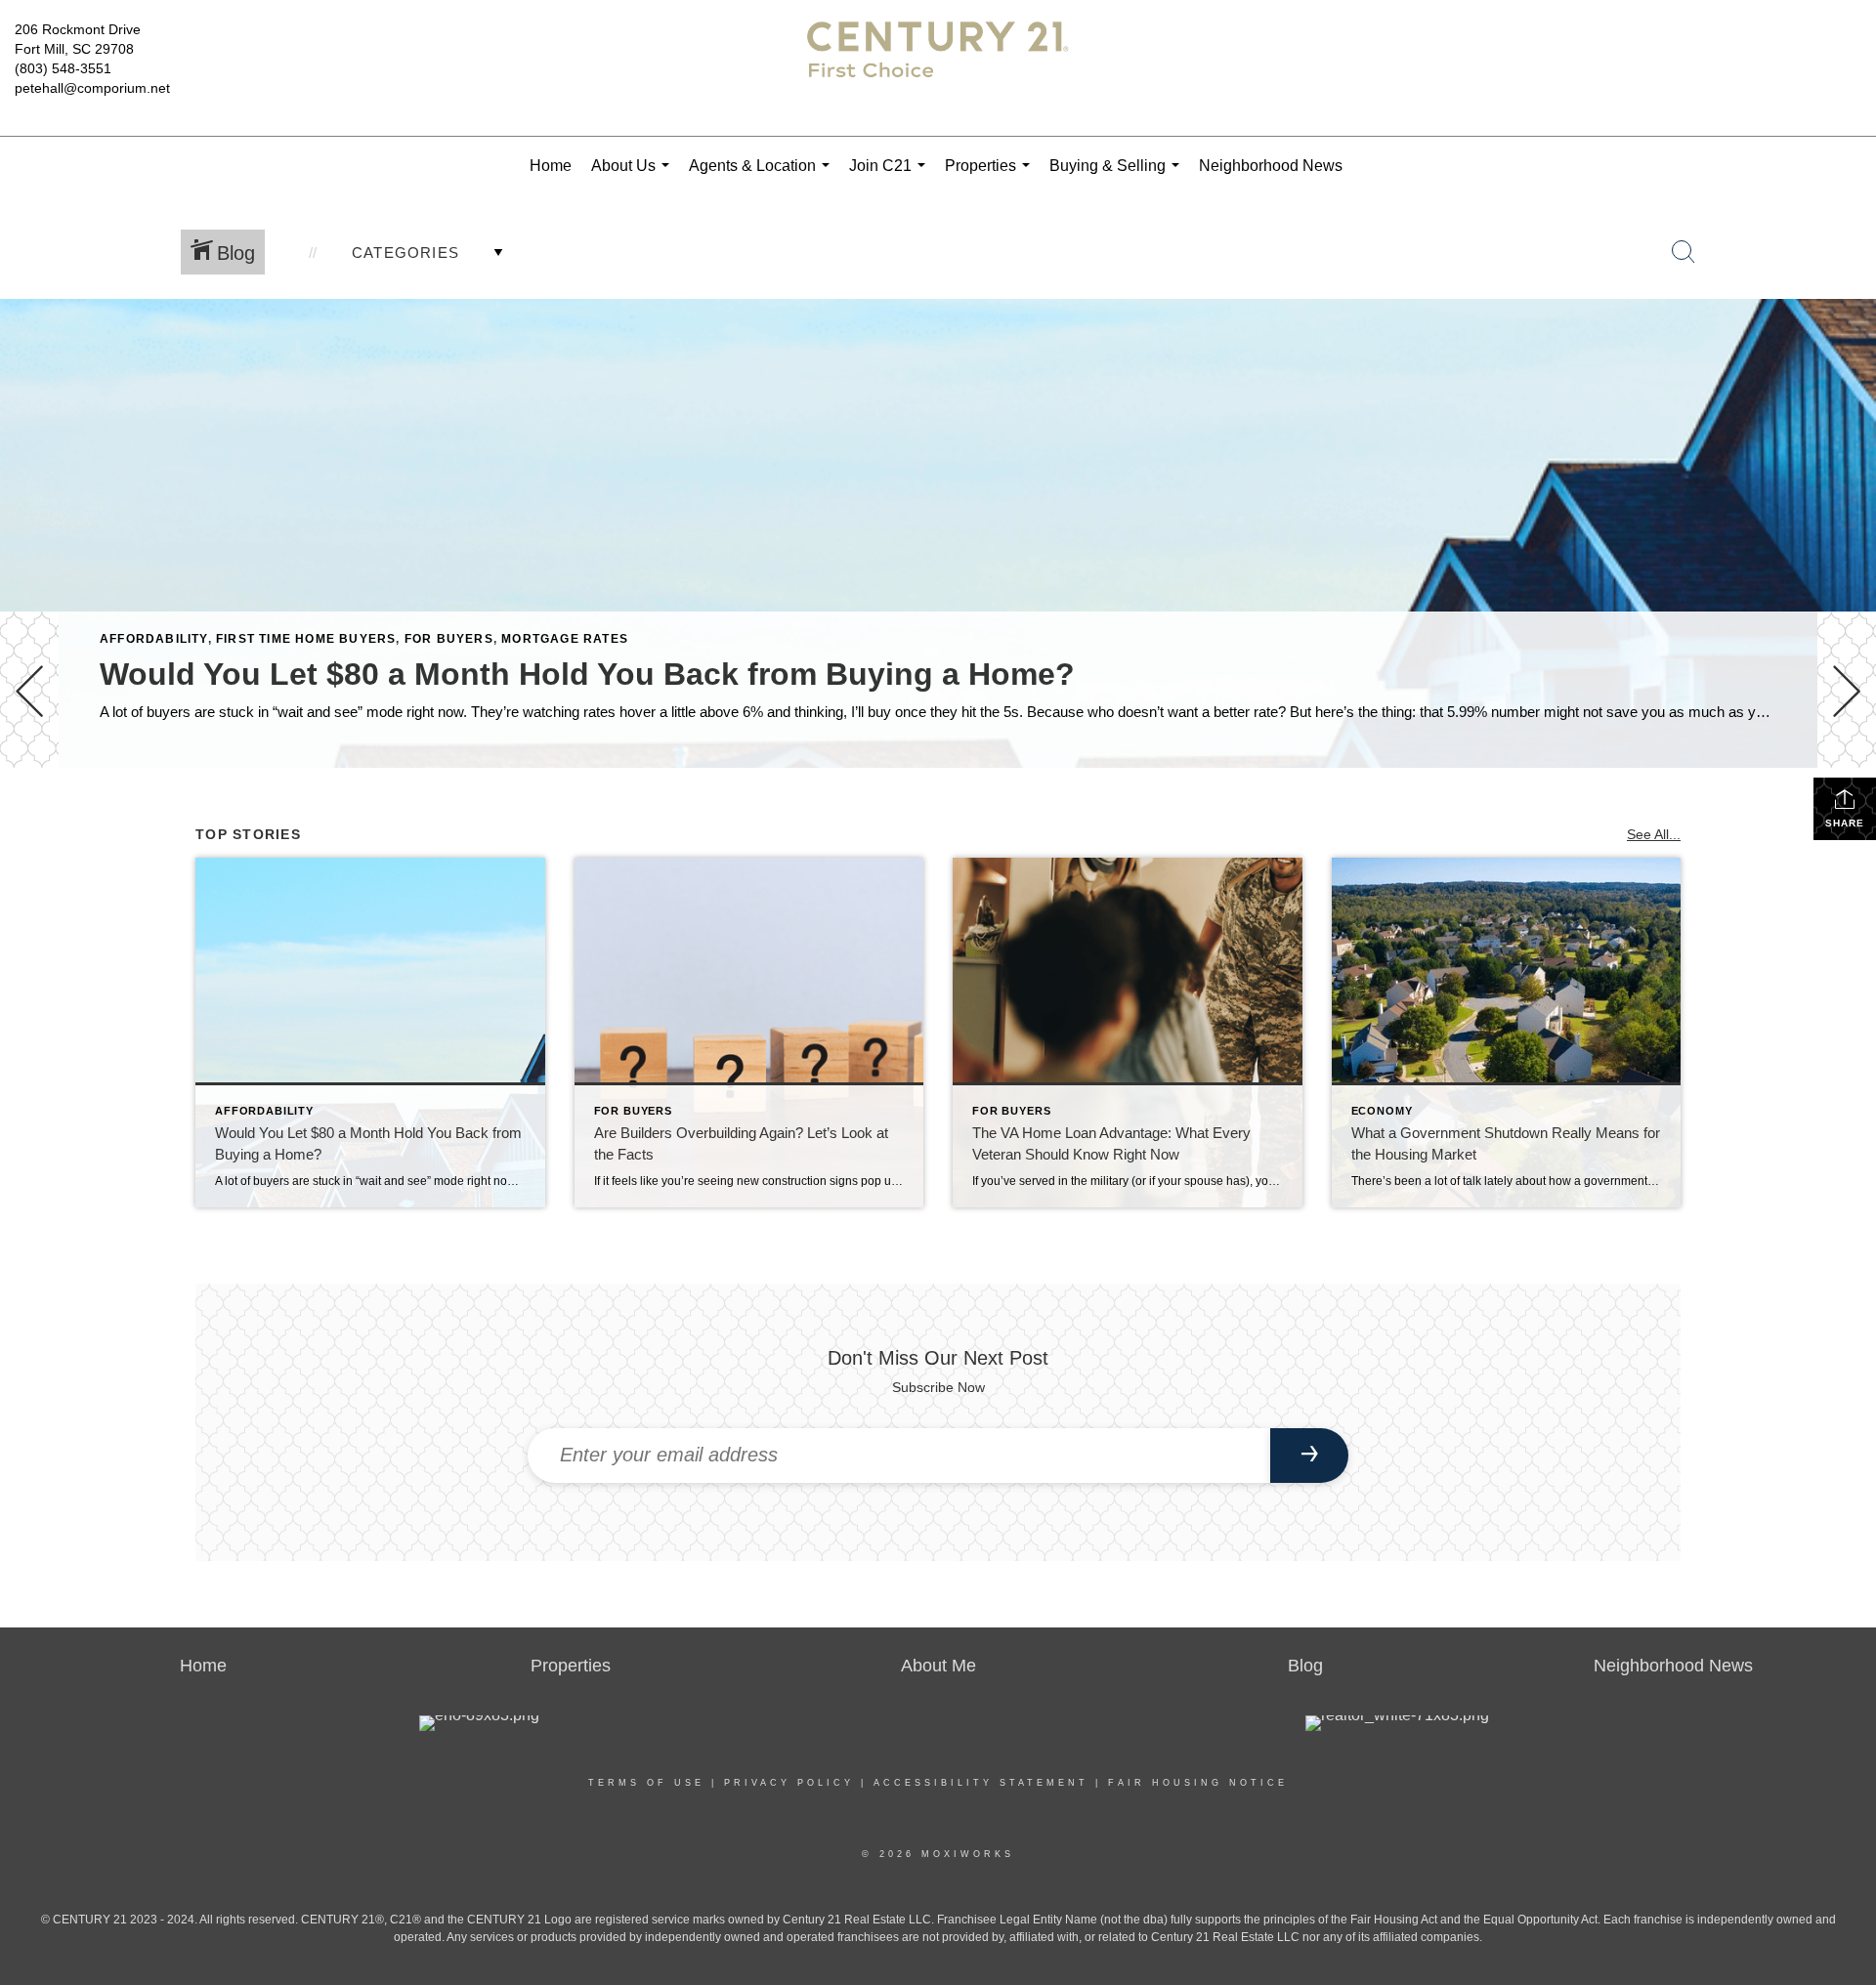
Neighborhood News (1271, 166)
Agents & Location (763, 176)
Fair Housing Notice (1198, 1783)
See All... (1654, 834)
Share (1845, 823)
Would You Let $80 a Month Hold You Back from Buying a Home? (587, 674)
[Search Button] (1684, 252)
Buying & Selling (1118, 176)
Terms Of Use (646, 1783)
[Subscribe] (1309, 1456)
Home (551, 166)
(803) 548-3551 (63, 68)
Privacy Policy (789, 1783)
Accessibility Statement (981, 1783)
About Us (634, 176)
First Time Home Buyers (306, 639)
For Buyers (449, 639)
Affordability (154, 639)
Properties (991, 176)
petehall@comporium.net (92, 88)
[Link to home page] (938, 68)
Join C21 (891, 176)
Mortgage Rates (565, 639)
